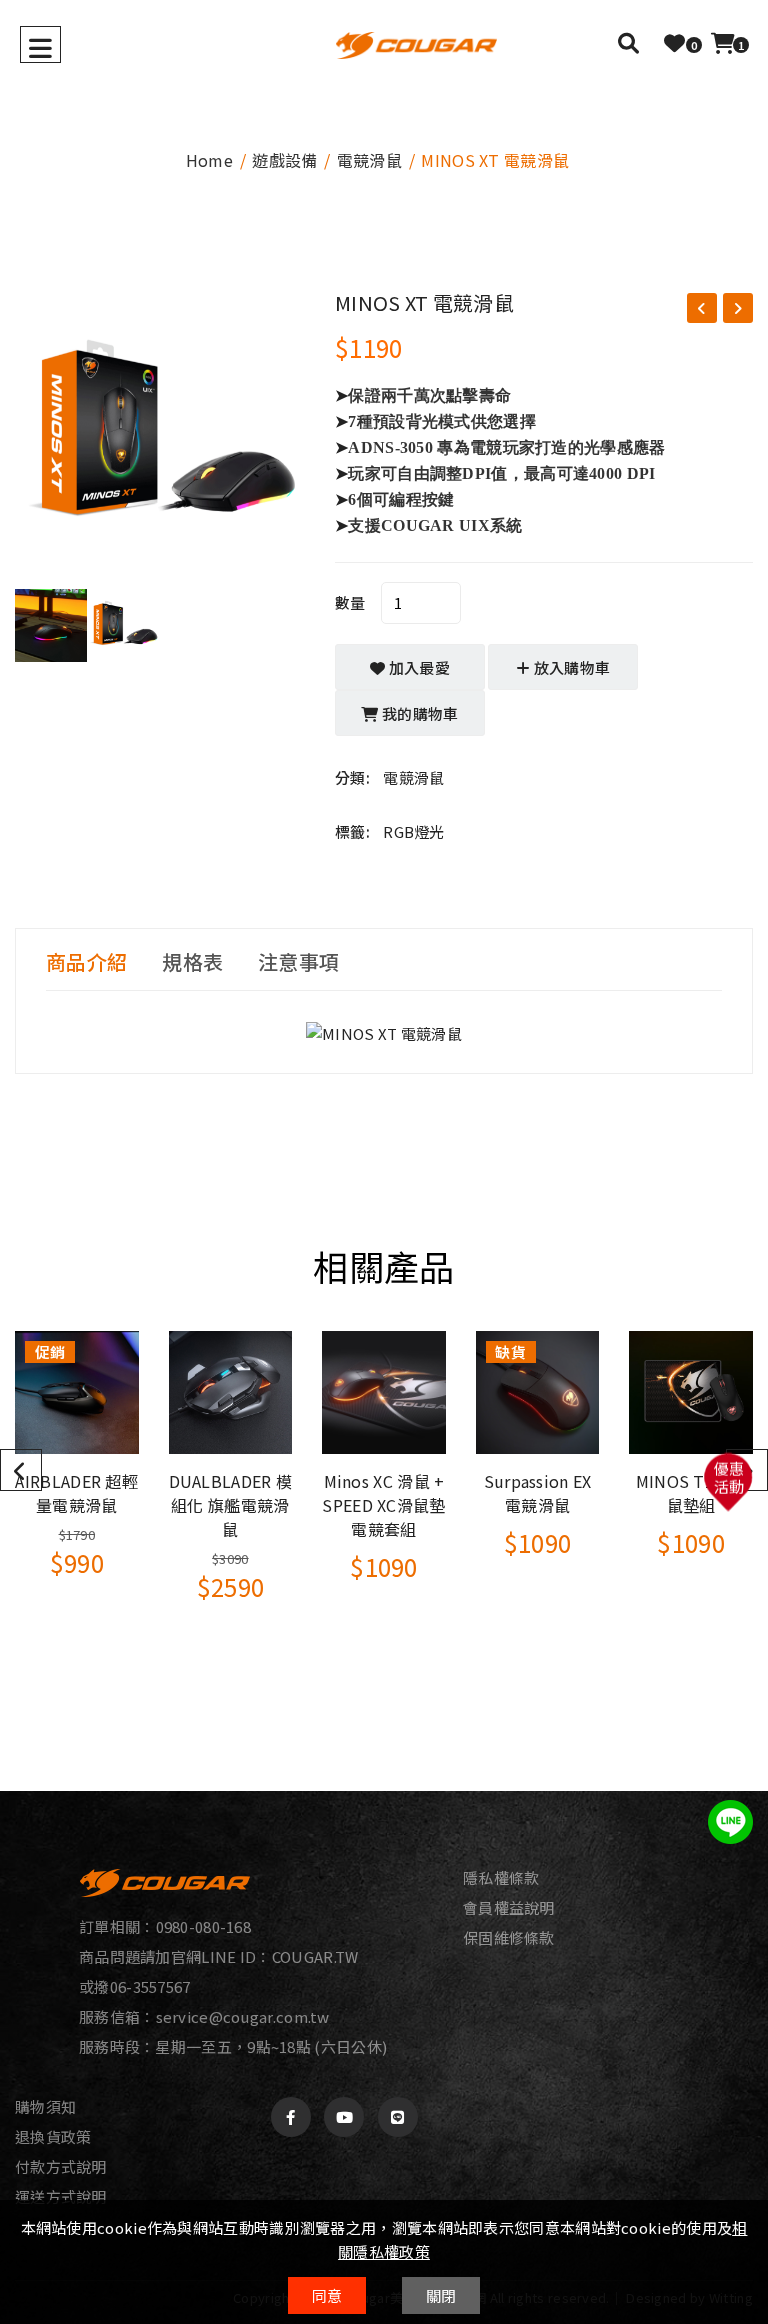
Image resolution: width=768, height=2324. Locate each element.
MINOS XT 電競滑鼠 (424, 302)
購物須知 (45, 2107)
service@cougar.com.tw (243, 2016)
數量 (350, 602)
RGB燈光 (414, 831)
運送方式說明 (61, 2197)
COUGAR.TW (315, 1956)
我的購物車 (419, 713)
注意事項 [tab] (298, 962)
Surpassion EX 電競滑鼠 (538, 1493)
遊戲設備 (284, 160)
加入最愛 (417, 667)
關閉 (441, 2295)
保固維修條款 (509, 1938)
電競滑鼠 (369, 160)
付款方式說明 (61, 2167)
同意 (327, 2295)
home (209, 160)
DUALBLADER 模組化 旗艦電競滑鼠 (231, 1505)
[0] (674, 43)
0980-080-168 (204, 1926)
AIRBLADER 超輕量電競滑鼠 (76, 1493)
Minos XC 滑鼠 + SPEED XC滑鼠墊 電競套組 (383, 1505)
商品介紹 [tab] (86, 962)
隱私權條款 (501, 1878)
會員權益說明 (509, 1908)
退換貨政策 (53, 2137)
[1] (723, 43)
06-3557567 (150, 1986)
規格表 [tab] (192, 962)
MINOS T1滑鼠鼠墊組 (691, 1493)
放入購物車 (571, 667)
